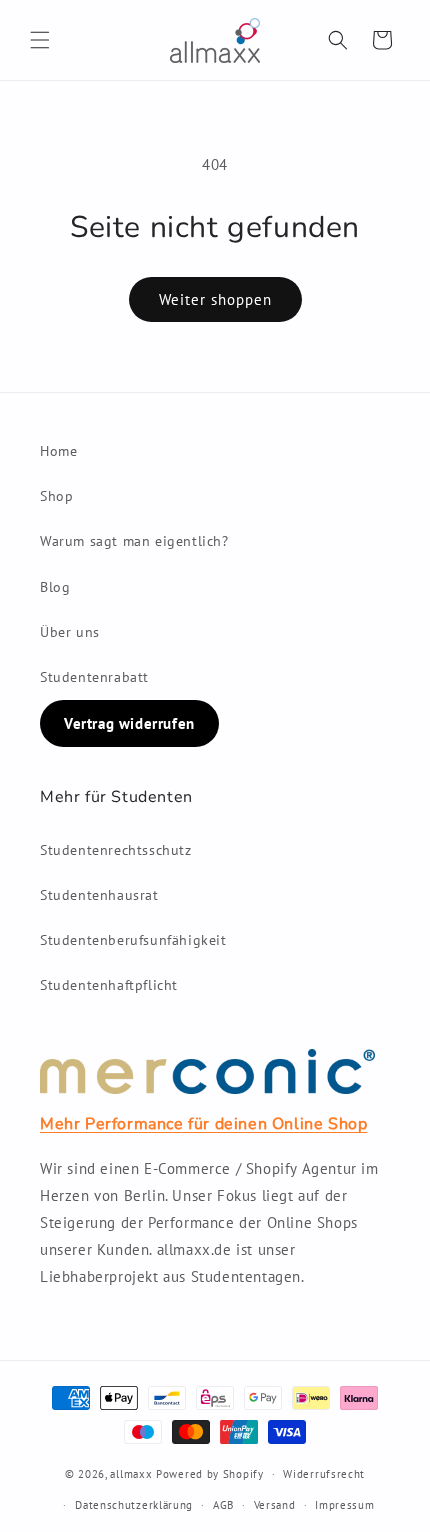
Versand (275, 1505)
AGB (223, 1505)
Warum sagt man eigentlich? (134, 541)
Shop (56, 496)
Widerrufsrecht (324, 1474)
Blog (55, 587)
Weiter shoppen (215, 299)
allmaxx (131, 1474)
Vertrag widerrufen (129, 723)
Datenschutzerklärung (134, 1505)
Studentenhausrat (99, 895)
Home (58, 451)
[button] (40, 40)
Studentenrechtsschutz (116, 850)
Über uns (70, 632)
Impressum (344, 1505)
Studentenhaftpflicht (109, 985)
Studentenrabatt (94, 677)
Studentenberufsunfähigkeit (133, 940)
